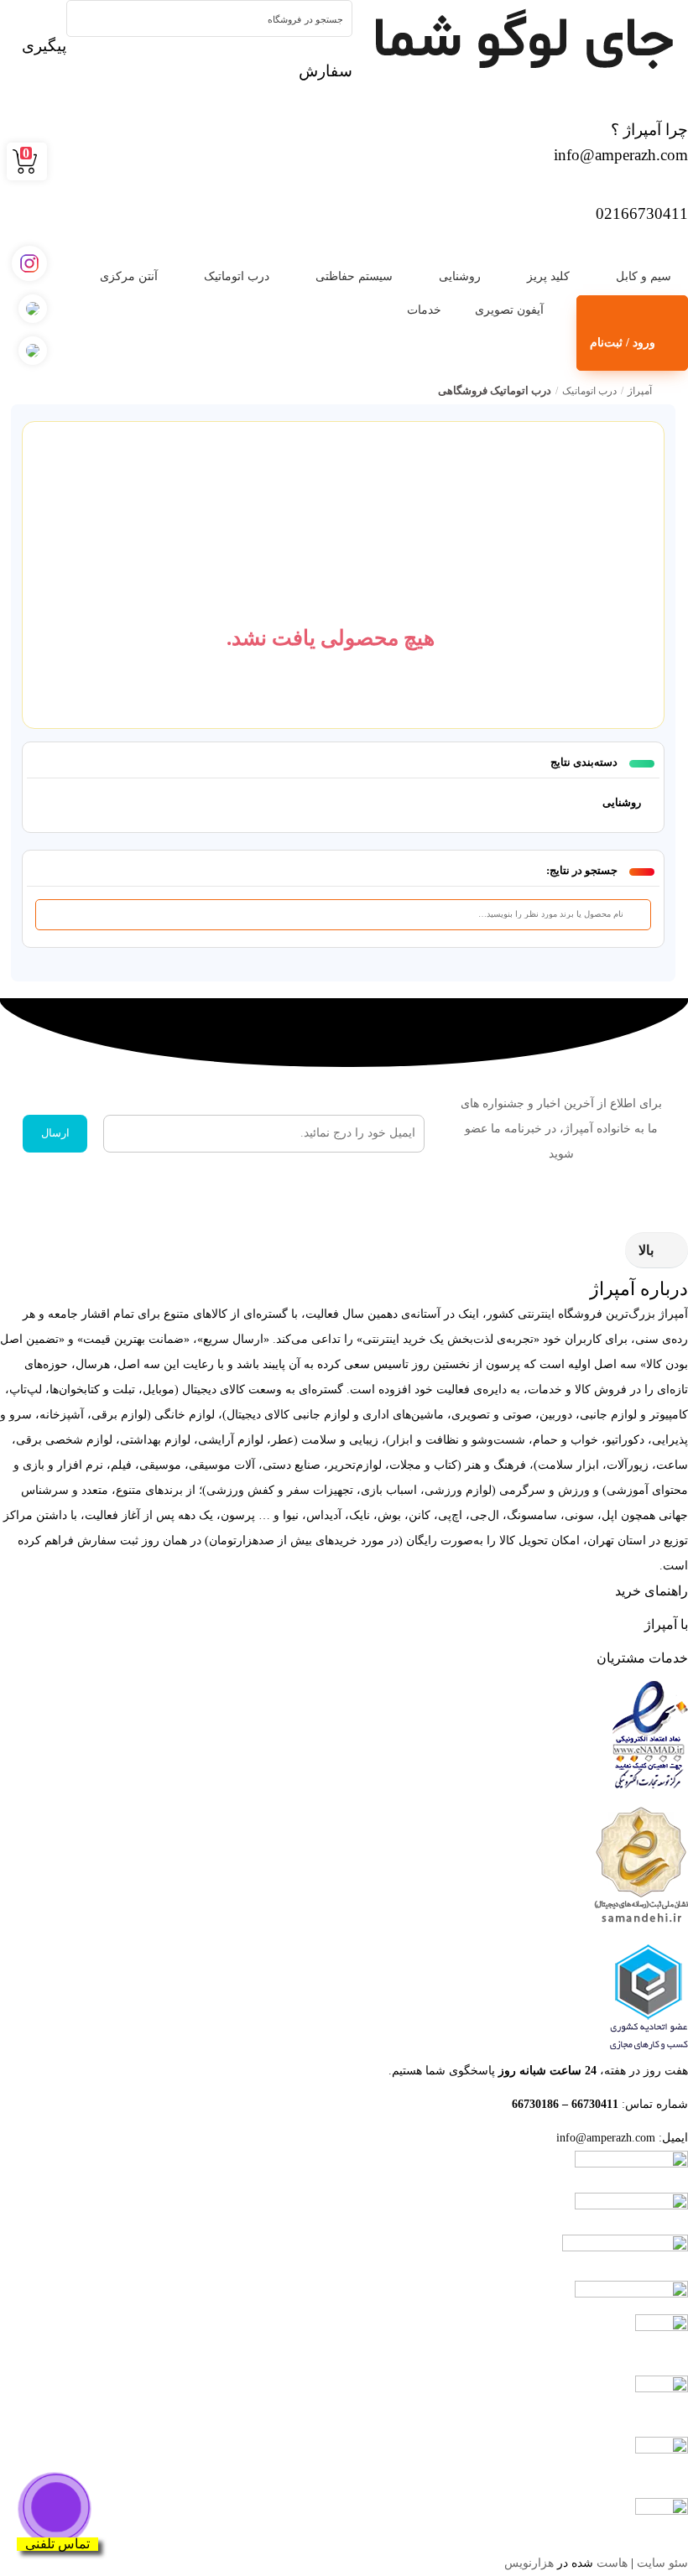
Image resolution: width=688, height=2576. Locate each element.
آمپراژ (640, 391)
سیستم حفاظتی (354, 276)
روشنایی (460, 276)
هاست (612, 2563)
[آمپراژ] (520, 42)
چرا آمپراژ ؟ (649, 130)
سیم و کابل (644, 276)
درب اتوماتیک (237, 276)
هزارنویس (529, 2563)
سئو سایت (662, 2563)
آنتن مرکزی (129, 276)
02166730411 (642, 213)
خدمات (424, 310)
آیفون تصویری (509, 310)
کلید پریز (548, 276)
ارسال (55, 1133)
